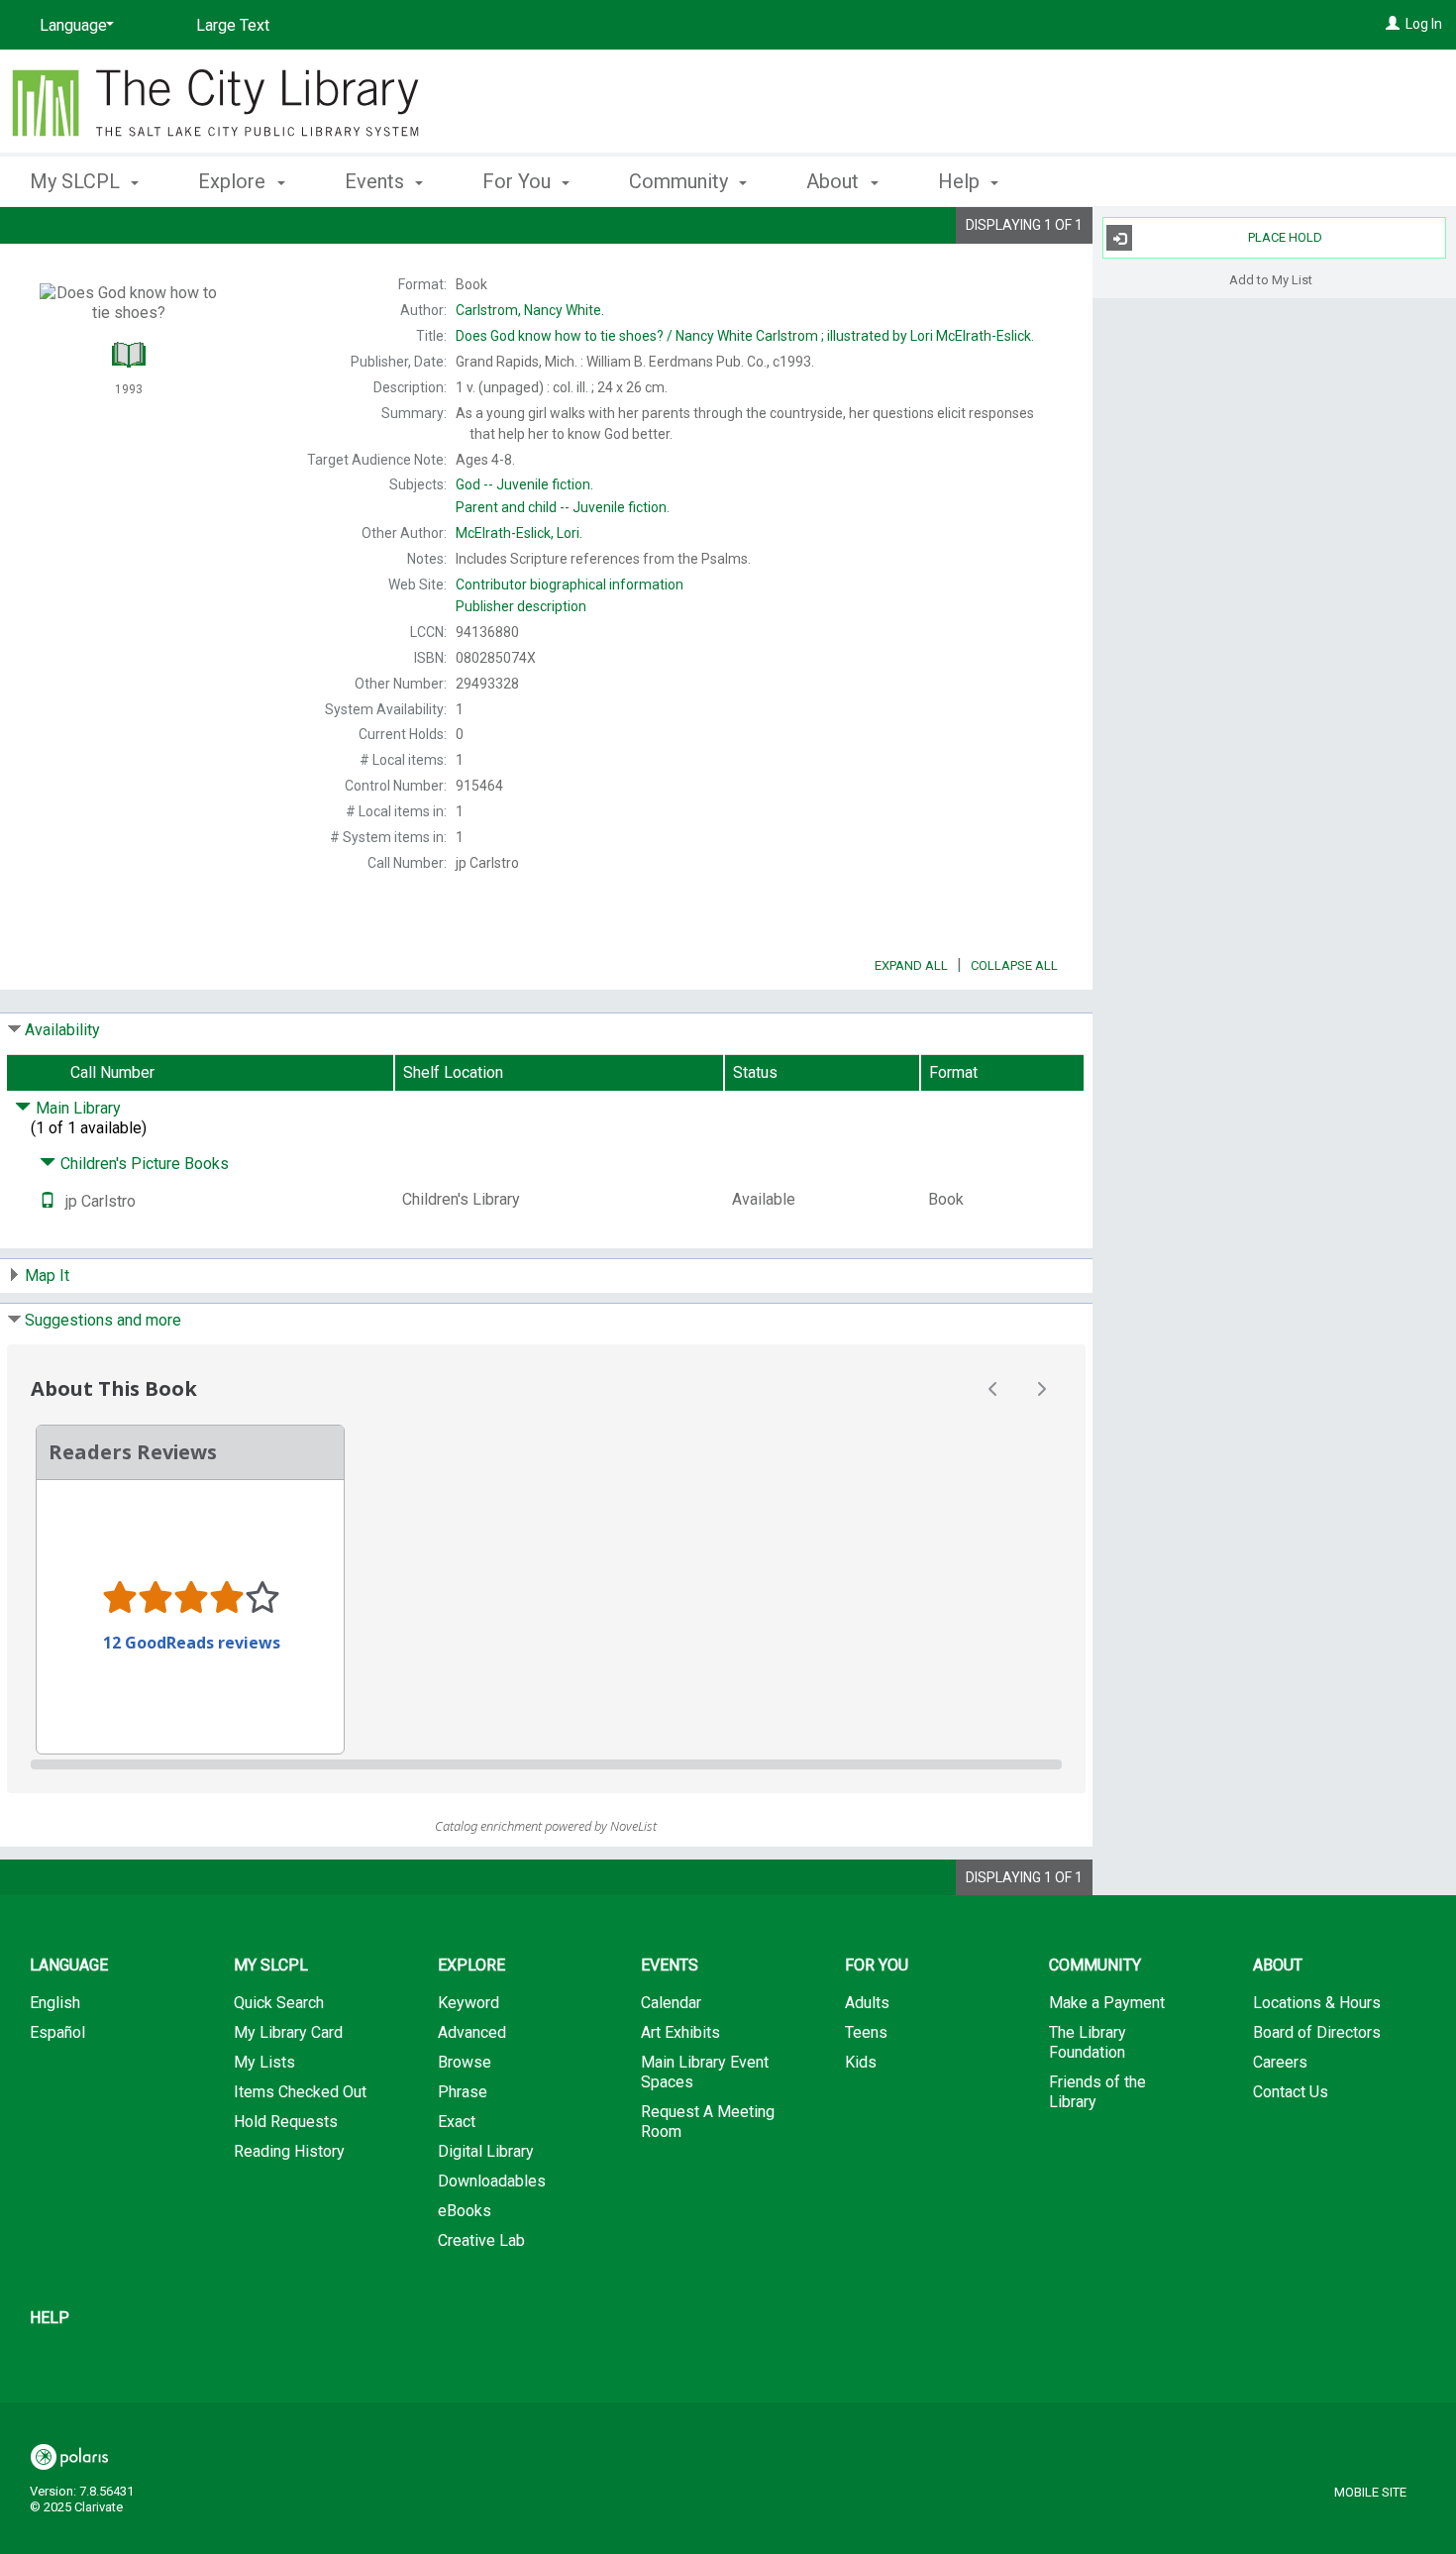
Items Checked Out (300, 2092)
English (55, 2003)
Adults (867, 2003)
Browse (465, 2062)
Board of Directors (1317, 2032)
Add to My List (1271, 279)
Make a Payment (1107, 2003)
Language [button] (69, 1965)
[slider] (546, 1764)
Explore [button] (234, 181)
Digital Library (486, 2151)
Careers (1280, 2062)
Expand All (911, 965)
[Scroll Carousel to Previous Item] (993, 1389)
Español (57, 2032)
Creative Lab (481, 2240)
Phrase (463, 2092)
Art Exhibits (680, 2032)
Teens (866, 2032)
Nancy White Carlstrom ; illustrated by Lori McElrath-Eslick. (745, 336)
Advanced (472, 2032)
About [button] (835, 181)
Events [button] (377, 181)
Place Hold (1285, 237)
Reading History (289, 2151)
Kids (861, 2062)
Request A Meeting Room (708, 2122)
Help (50, 2318)
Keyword (468, 2003)
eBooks (465, 2211)
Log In (1424, 24)
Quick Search (279, 2003)
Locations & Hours (1317, 2003)
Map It (47, 1276)
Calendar (671, 2003)
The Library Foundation (1088, 2042)
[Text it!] (48, 1201)
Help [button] (961, 181)
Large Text (233, 25)
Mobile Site (1370, 2492)
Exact (457, 2122)
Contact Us (1291, 2092)
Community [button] (681, 181)
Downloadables (492, 2181)
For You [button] (519, 181)
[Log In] (1393, 24)
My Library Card (288, 2032)
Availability (62, 1030)
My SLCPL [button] (77, 181)
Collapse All (1014, 965)
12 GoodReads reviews (192, 1643)
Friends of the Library (1097, 2092)
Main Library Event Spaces (705, 2072)
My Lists (264, 2062)
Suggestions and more (103, 1320)
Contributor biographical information (570, 585)
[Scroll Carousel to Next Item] (1041, 1389)
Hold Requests (286, 2122)
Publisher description (521, 606)
